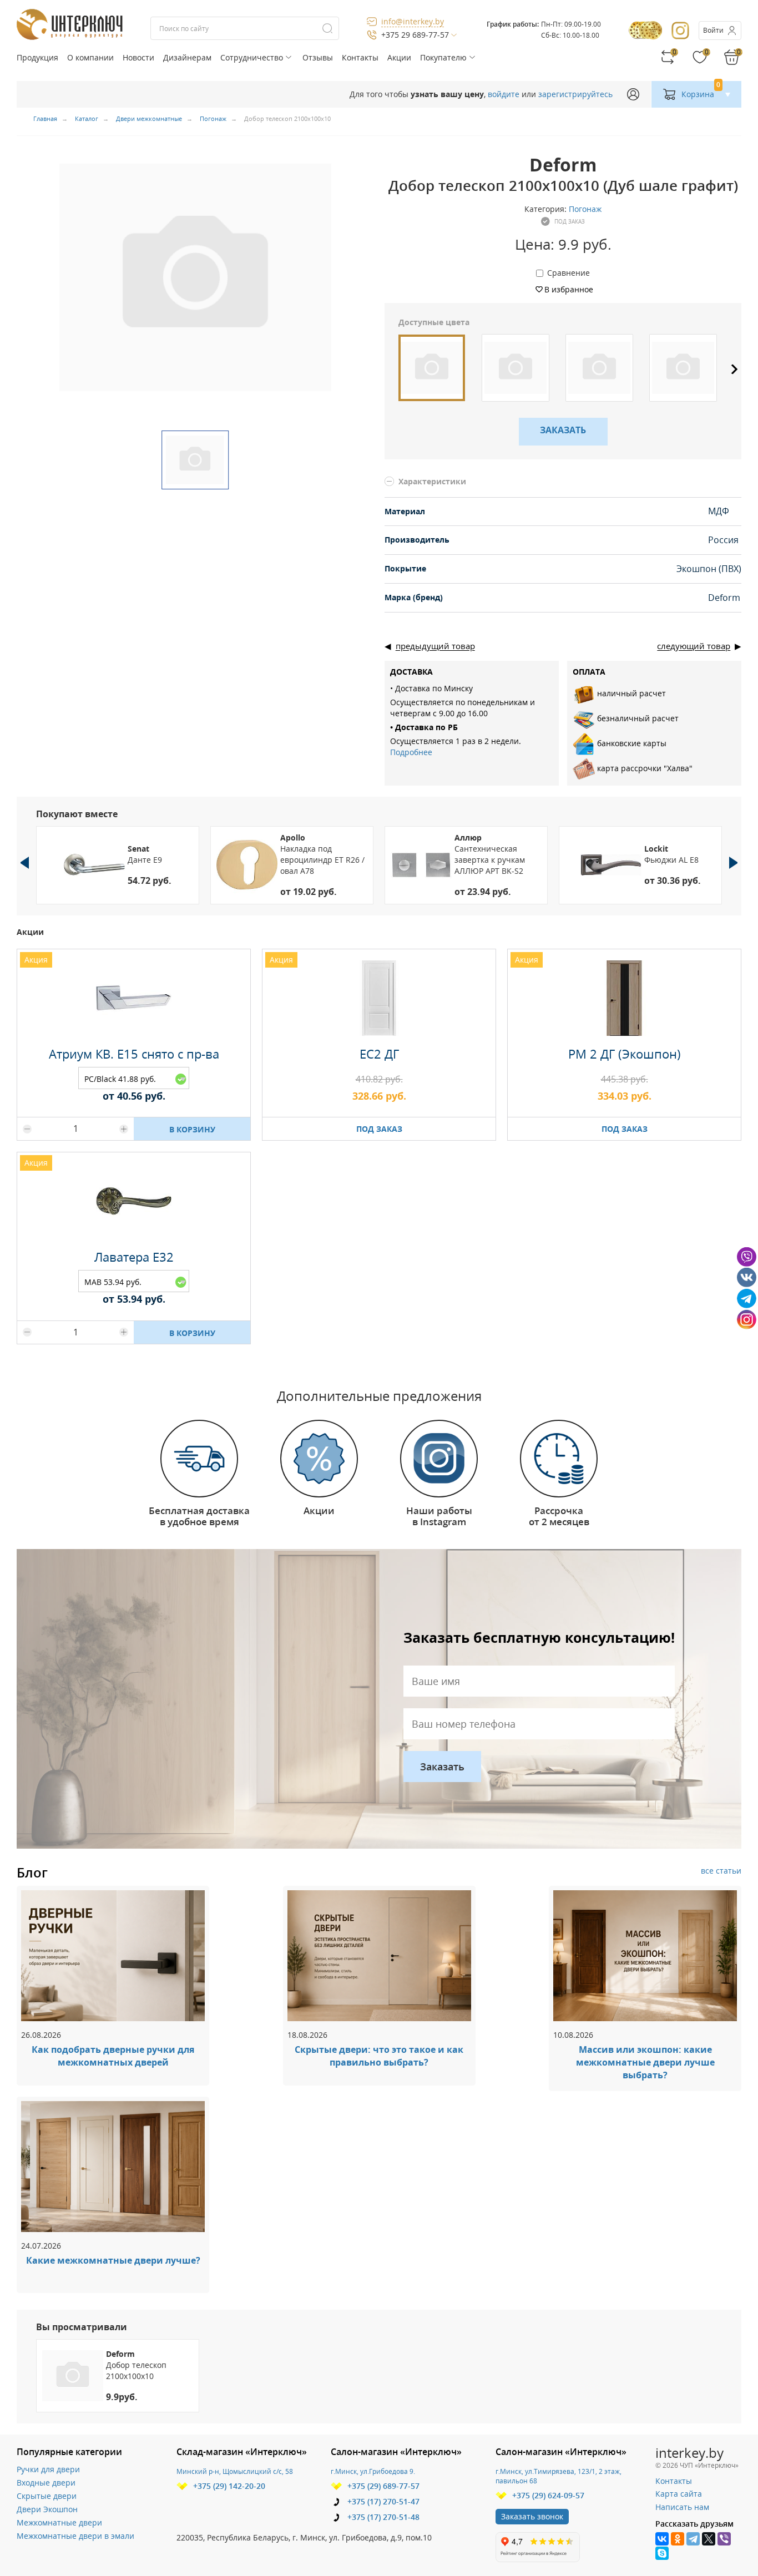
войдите (504, 94)
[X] (709, 2539)
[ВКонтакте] (662, 2539)
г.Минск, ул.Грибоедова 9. (373, 2471)
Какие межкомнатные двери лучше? (113, 2260)
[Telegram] (693, 2539)
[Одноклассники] (678, 2539)
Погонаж (585, 209)
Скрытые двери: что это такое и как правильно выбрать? (379, 2056)
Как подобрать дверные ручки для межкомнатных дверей (113, 2056)
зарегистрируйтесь (575, 94)
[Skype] (662, 2553)
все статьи (721, 1871)
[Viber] (724, 2539)
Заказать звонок (532, 2516)
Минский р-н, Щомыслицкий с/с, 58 (235, 2471)
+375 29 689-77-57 (415, 35)
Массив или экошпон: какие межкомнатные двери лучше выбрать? (645, 2062)
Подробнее (411, 752)
